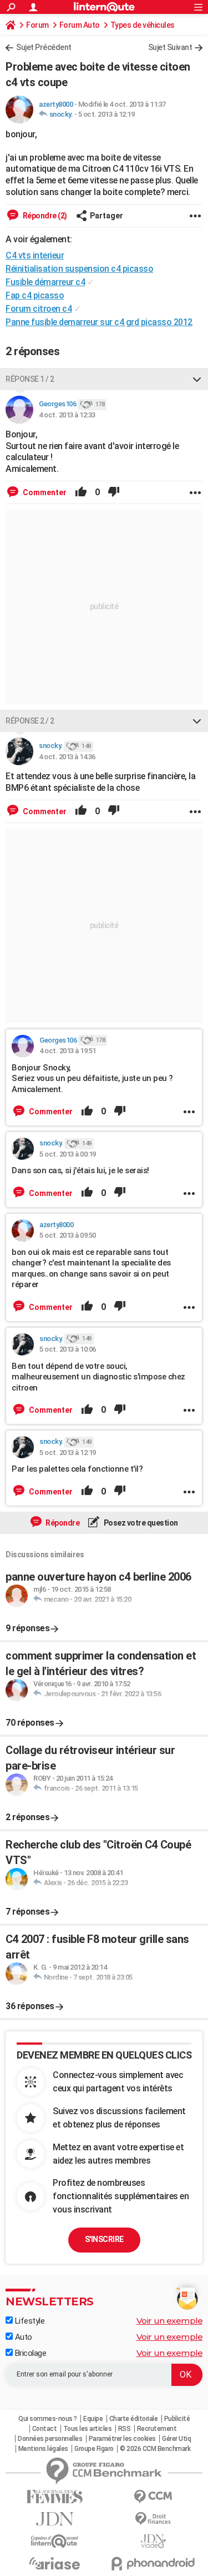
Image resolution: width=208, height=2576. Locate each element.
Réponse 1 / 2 (30, 379)
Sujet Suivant (170, 47)
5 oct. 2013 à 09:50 (68, 1235)
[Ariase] (55, 2563)
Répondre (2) (44, 216)
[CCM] (154, 2497)
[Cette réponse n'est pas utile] (114, 492)
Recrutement (157, 2429)
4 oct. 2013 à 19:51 (68, 1051)
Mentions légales (43, 2449)
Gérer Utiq (176, 2439)
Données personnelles (50, 2439)
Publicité (177, 2419)
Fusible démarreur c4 (45, 282)
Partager (106, 216)
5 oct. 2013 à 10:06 (68, 1349)
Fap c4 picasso (35, 295)
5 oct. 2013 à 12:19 (106, 114)
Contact (45, 2429)
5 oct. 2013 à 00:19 (68, 1154)
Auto (22, 2337)
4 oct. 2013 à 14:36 (67, 757)
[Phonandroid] (154, 2563)
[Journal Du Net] (55, 2519)
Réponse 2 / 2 (30, 721)
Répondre (62, 1523)
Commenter (44, 492)
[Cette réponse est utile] (81, 492)
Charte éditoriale (134, 2419)
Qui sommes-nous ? (48, 2419)
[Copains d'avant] (55, 2541)
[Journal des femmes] (55, 2497)
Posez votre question (140, 1523)
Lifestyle (29, 2321)
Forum (37, 25)
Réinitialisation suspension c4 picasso (79, 269)
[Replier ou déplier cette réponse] (197, 379)
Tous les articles (88, 2429)
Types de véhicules (143, 25)
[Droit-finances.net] (154, 2519)
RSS (125, 2429)
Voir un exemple (170, 2321)
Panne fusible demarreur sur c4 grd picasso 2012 (99, 322)
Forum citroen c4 (39, 309)
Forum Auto (80, 25)
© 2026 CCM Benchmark (155, 2449)
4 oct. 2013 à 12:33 (67, 415)
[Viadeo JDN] (154, 2541)
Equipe (93, 2419)
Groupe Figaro (94, 2449)
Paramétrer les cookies (122, 2439)
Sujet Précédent (44, 47)
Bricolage (29, 2353)
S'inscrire (104, 2239)
